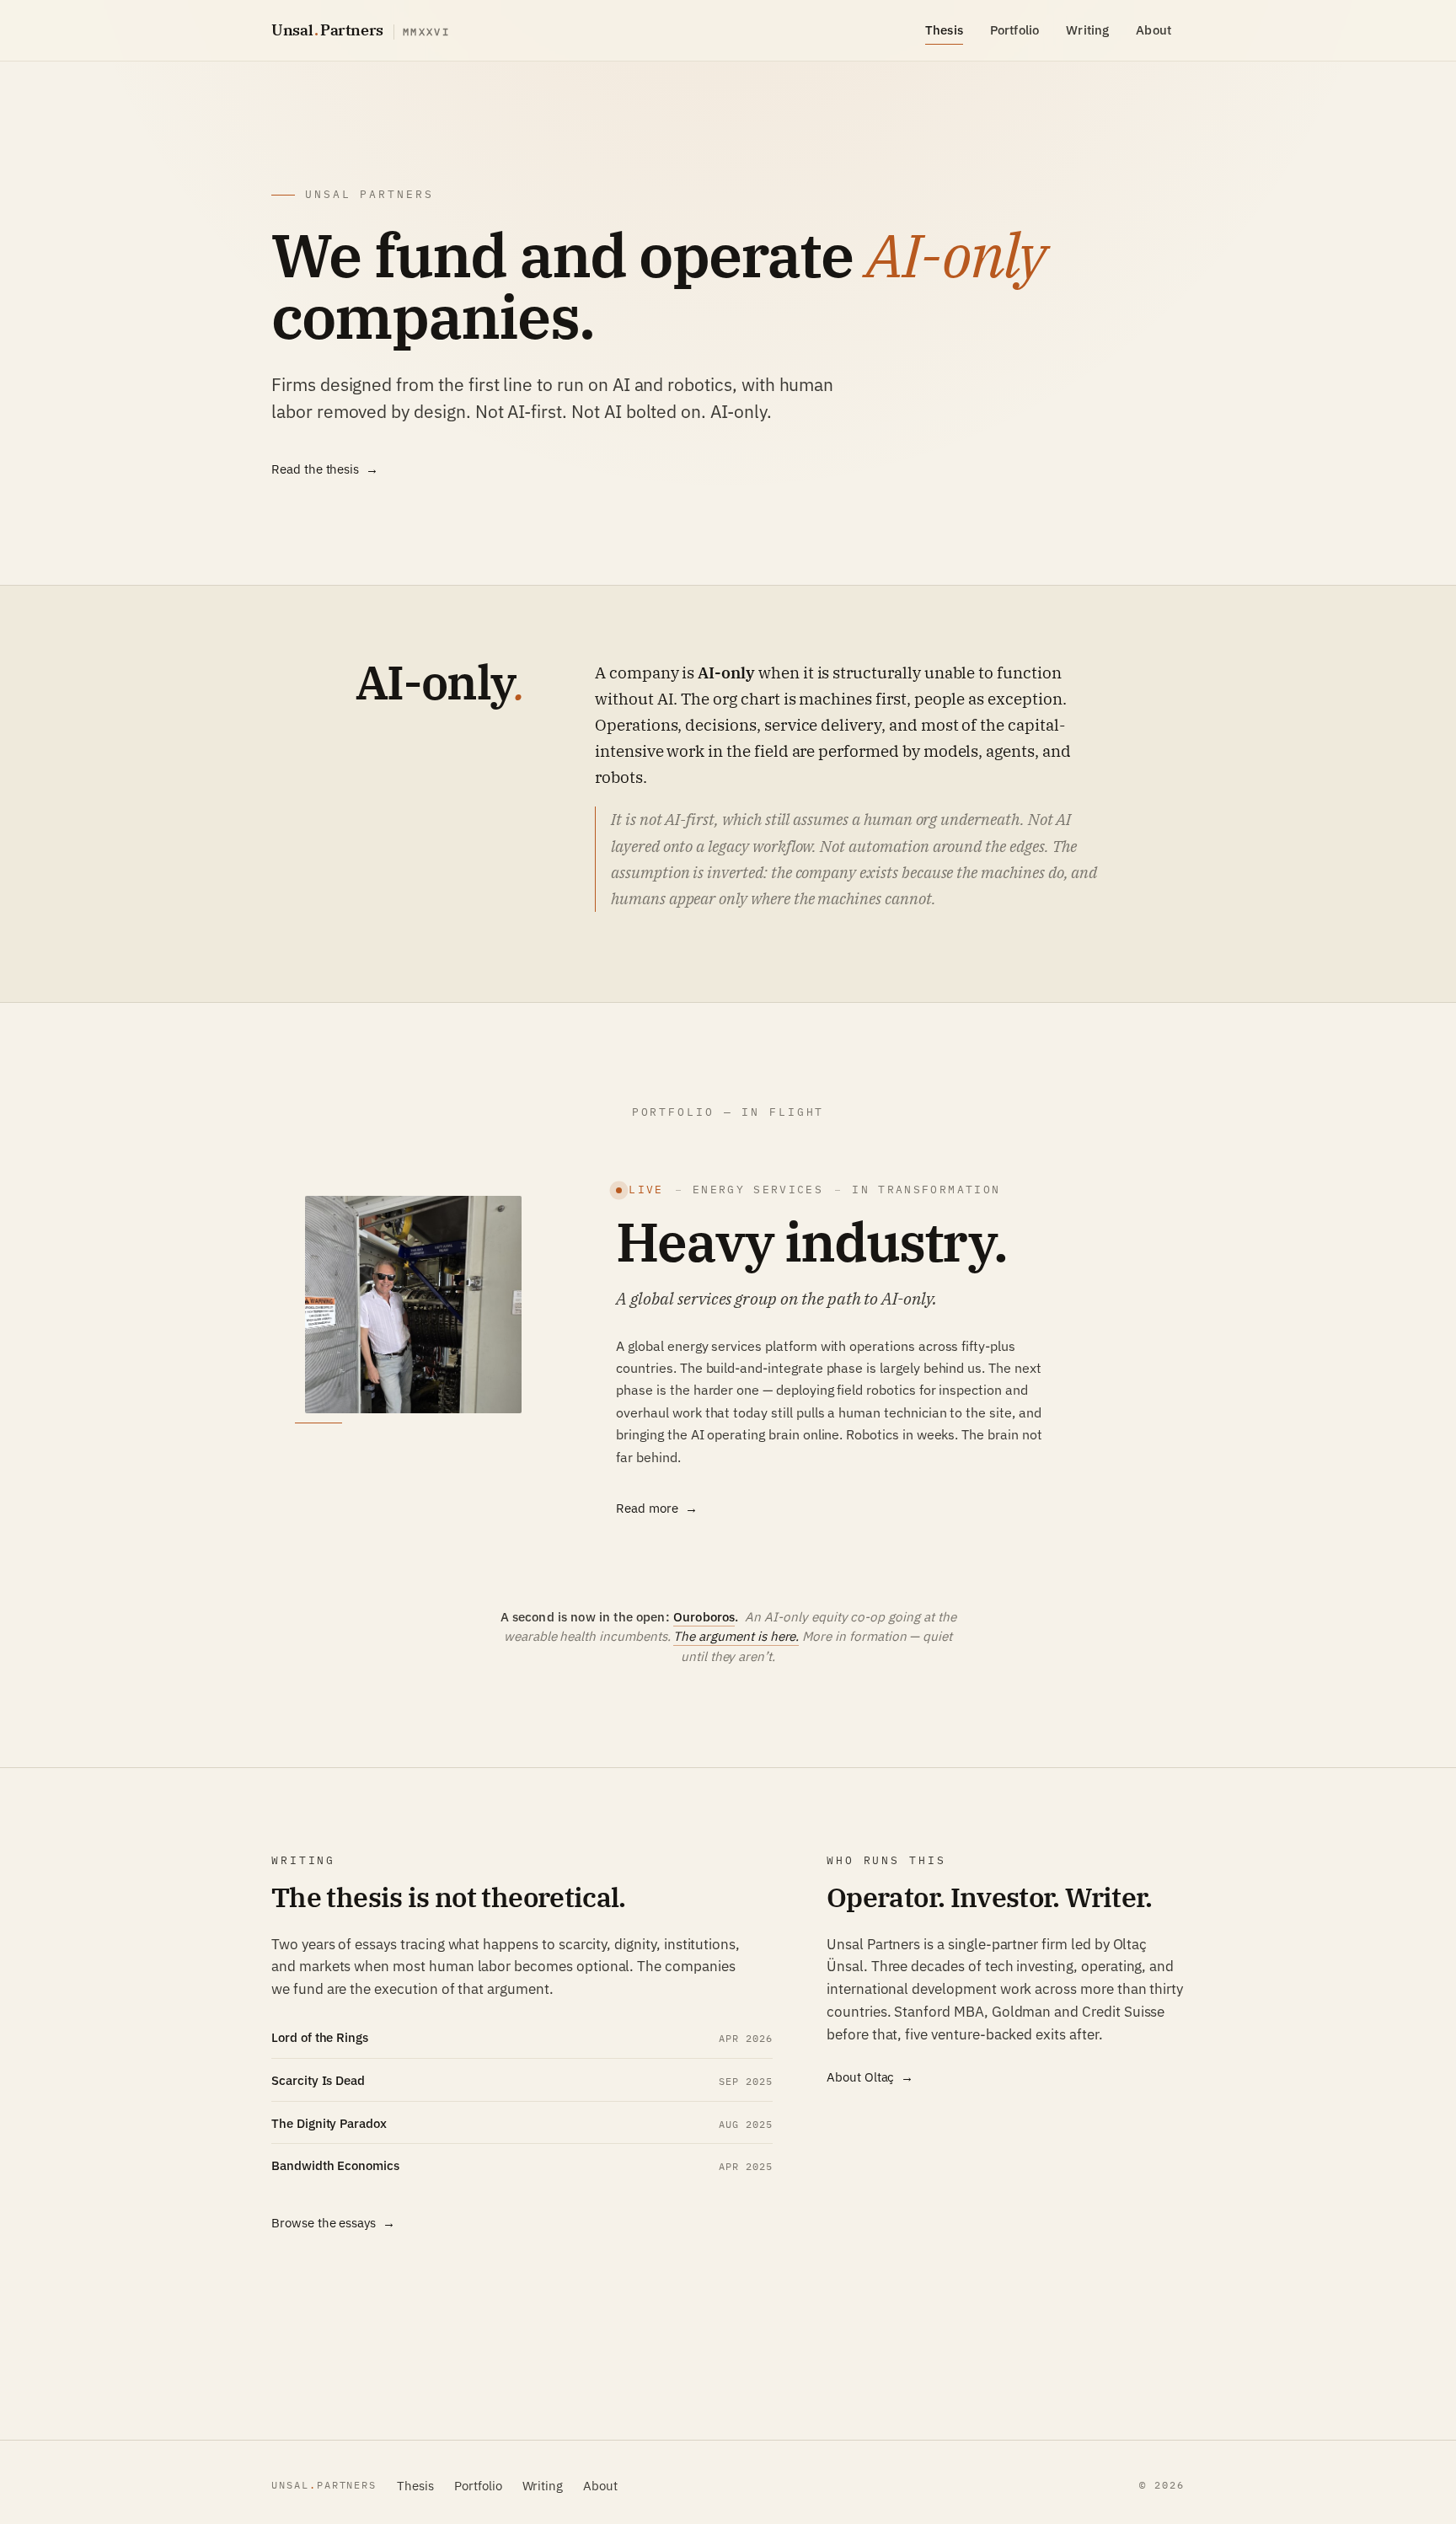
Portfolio (1014, 30)
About (1154, 30)
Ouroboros (704, 1616)
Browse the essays (324, 2222)
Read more (647, 1508)
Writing (1087, 30)
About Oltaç (860, 2077)
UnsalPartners (361, 30)
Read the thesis (315, 469)
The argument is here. (736, 1636)
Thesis (944, 30)
